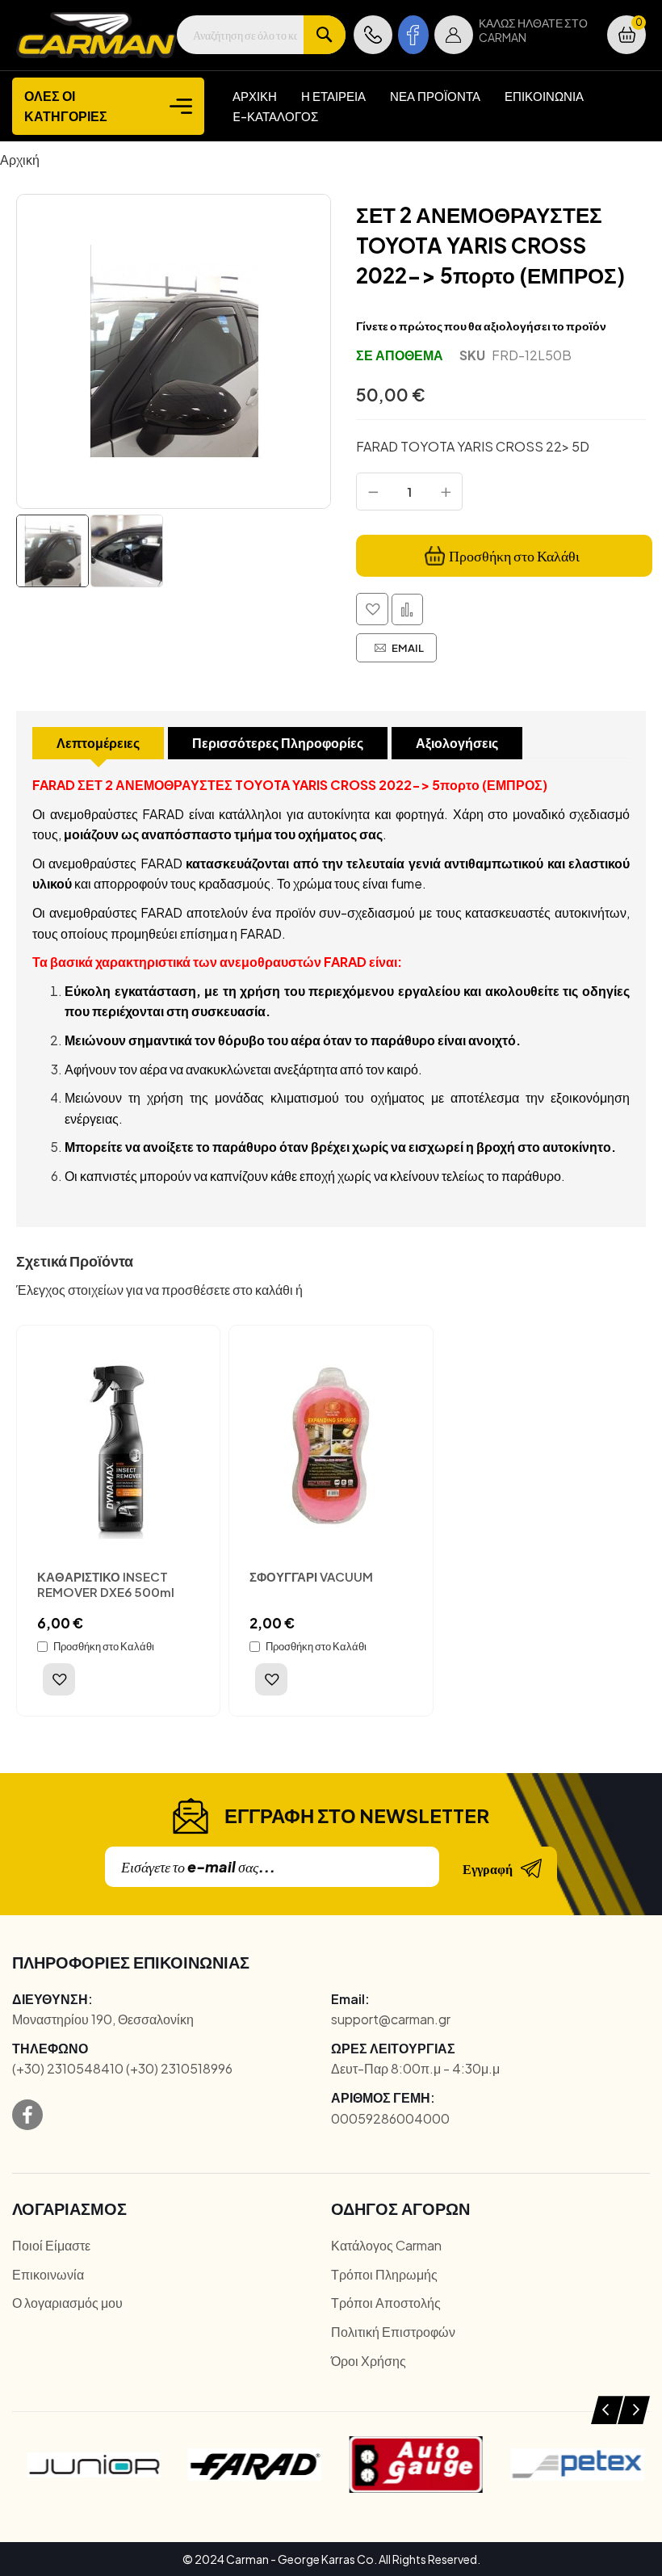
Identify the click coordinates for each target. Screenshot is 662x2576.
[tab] (98, 743)
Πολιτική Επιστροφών (393, 2332)
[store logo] (96, 35)
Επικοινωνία (48, 2274)
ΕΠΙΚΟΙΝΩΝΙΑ (544, 96)
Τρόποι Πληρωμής (384, 2274)
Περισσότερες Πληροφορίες (278, 743)
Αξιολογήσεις (457, 743)
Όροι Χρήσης (369, 2361)
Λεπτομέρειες (98, 743)
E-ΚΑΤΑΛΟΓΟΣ (275, 116)
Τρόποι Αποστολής (386, 2303)
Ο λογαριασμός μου (67, 2303)
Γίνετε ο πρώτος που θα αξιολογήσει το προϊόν (481, 326)
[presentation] (607, 2410)
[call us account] (373, 35)
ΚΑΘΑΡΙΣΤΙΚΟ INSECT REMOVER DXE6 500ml (106, 1584)
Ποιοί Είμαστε (51, 2245)
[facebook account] (413, 35)
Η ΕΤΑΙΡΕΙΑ (333, 96)
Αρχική (20, 160)
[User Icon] (454, 35)
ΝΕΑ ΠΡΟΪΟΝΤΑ (435, 96)
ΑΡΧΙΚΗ (255, 96)
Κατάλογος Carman (386, 2245)
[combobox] (261, 35)
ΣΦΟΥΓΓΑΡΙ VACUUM (311, 1576)
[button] (454, 35)
